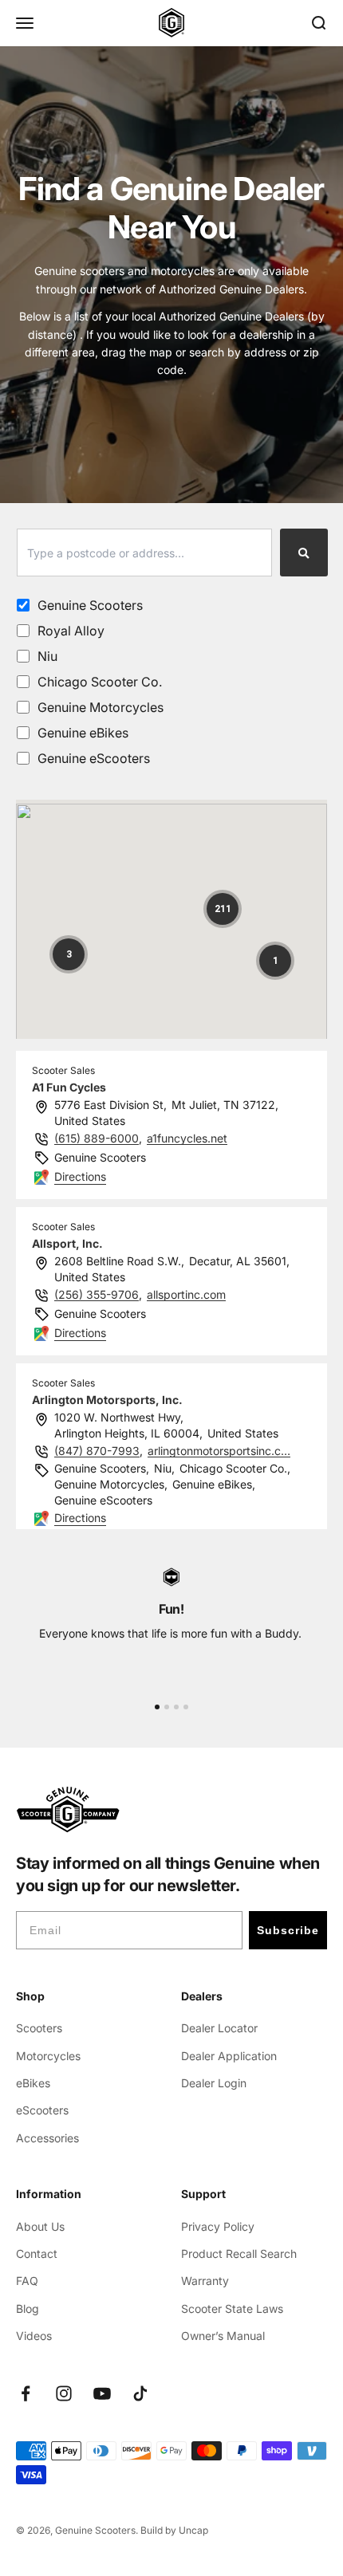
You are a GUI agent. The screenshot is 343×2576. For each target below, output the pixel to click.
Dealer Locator (219, 2028)
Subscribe (288, 1930)
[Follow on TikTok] (140, 2393)
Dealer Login (214, 2083)
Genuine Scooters (90, 605)
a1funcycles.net (187, 1138)
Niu (47, 656)
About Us (40, 2226)
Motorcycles (48, 2056)
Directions (80, 1176)
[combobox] (144, 553)
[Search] (304, 553)
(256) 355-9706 (97, 1294)
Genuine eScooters (94, 758)
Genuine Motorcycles (101, 707)
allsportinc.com (186, 1294)
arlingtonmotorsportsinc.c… (219, 1451)
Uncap (193, 2530)
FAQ (27, 2281)
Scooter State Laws (232, 2309)
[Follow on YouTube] (102, 2393)
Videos (34, 2336)
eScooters (42, 2110)
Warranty (205, 2281)
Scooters (39, 2028)
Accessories (47, 2138)
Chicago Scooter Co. (100, 682)
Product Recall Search (239, 2254)
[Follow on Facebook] (26, 2393)
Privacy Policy (218, 2226)
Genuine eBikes (83, 733)
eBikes (33, 2083)
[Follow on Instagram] (64, 2393)
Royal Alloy (71, 631)
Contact (37, 2254)
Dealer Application (229, 2056)
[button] (223, 909)
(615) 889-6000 (97, 1138)
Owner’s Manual (223, 2336)
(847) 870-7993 (97, 1451)
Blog (28, 2309)
